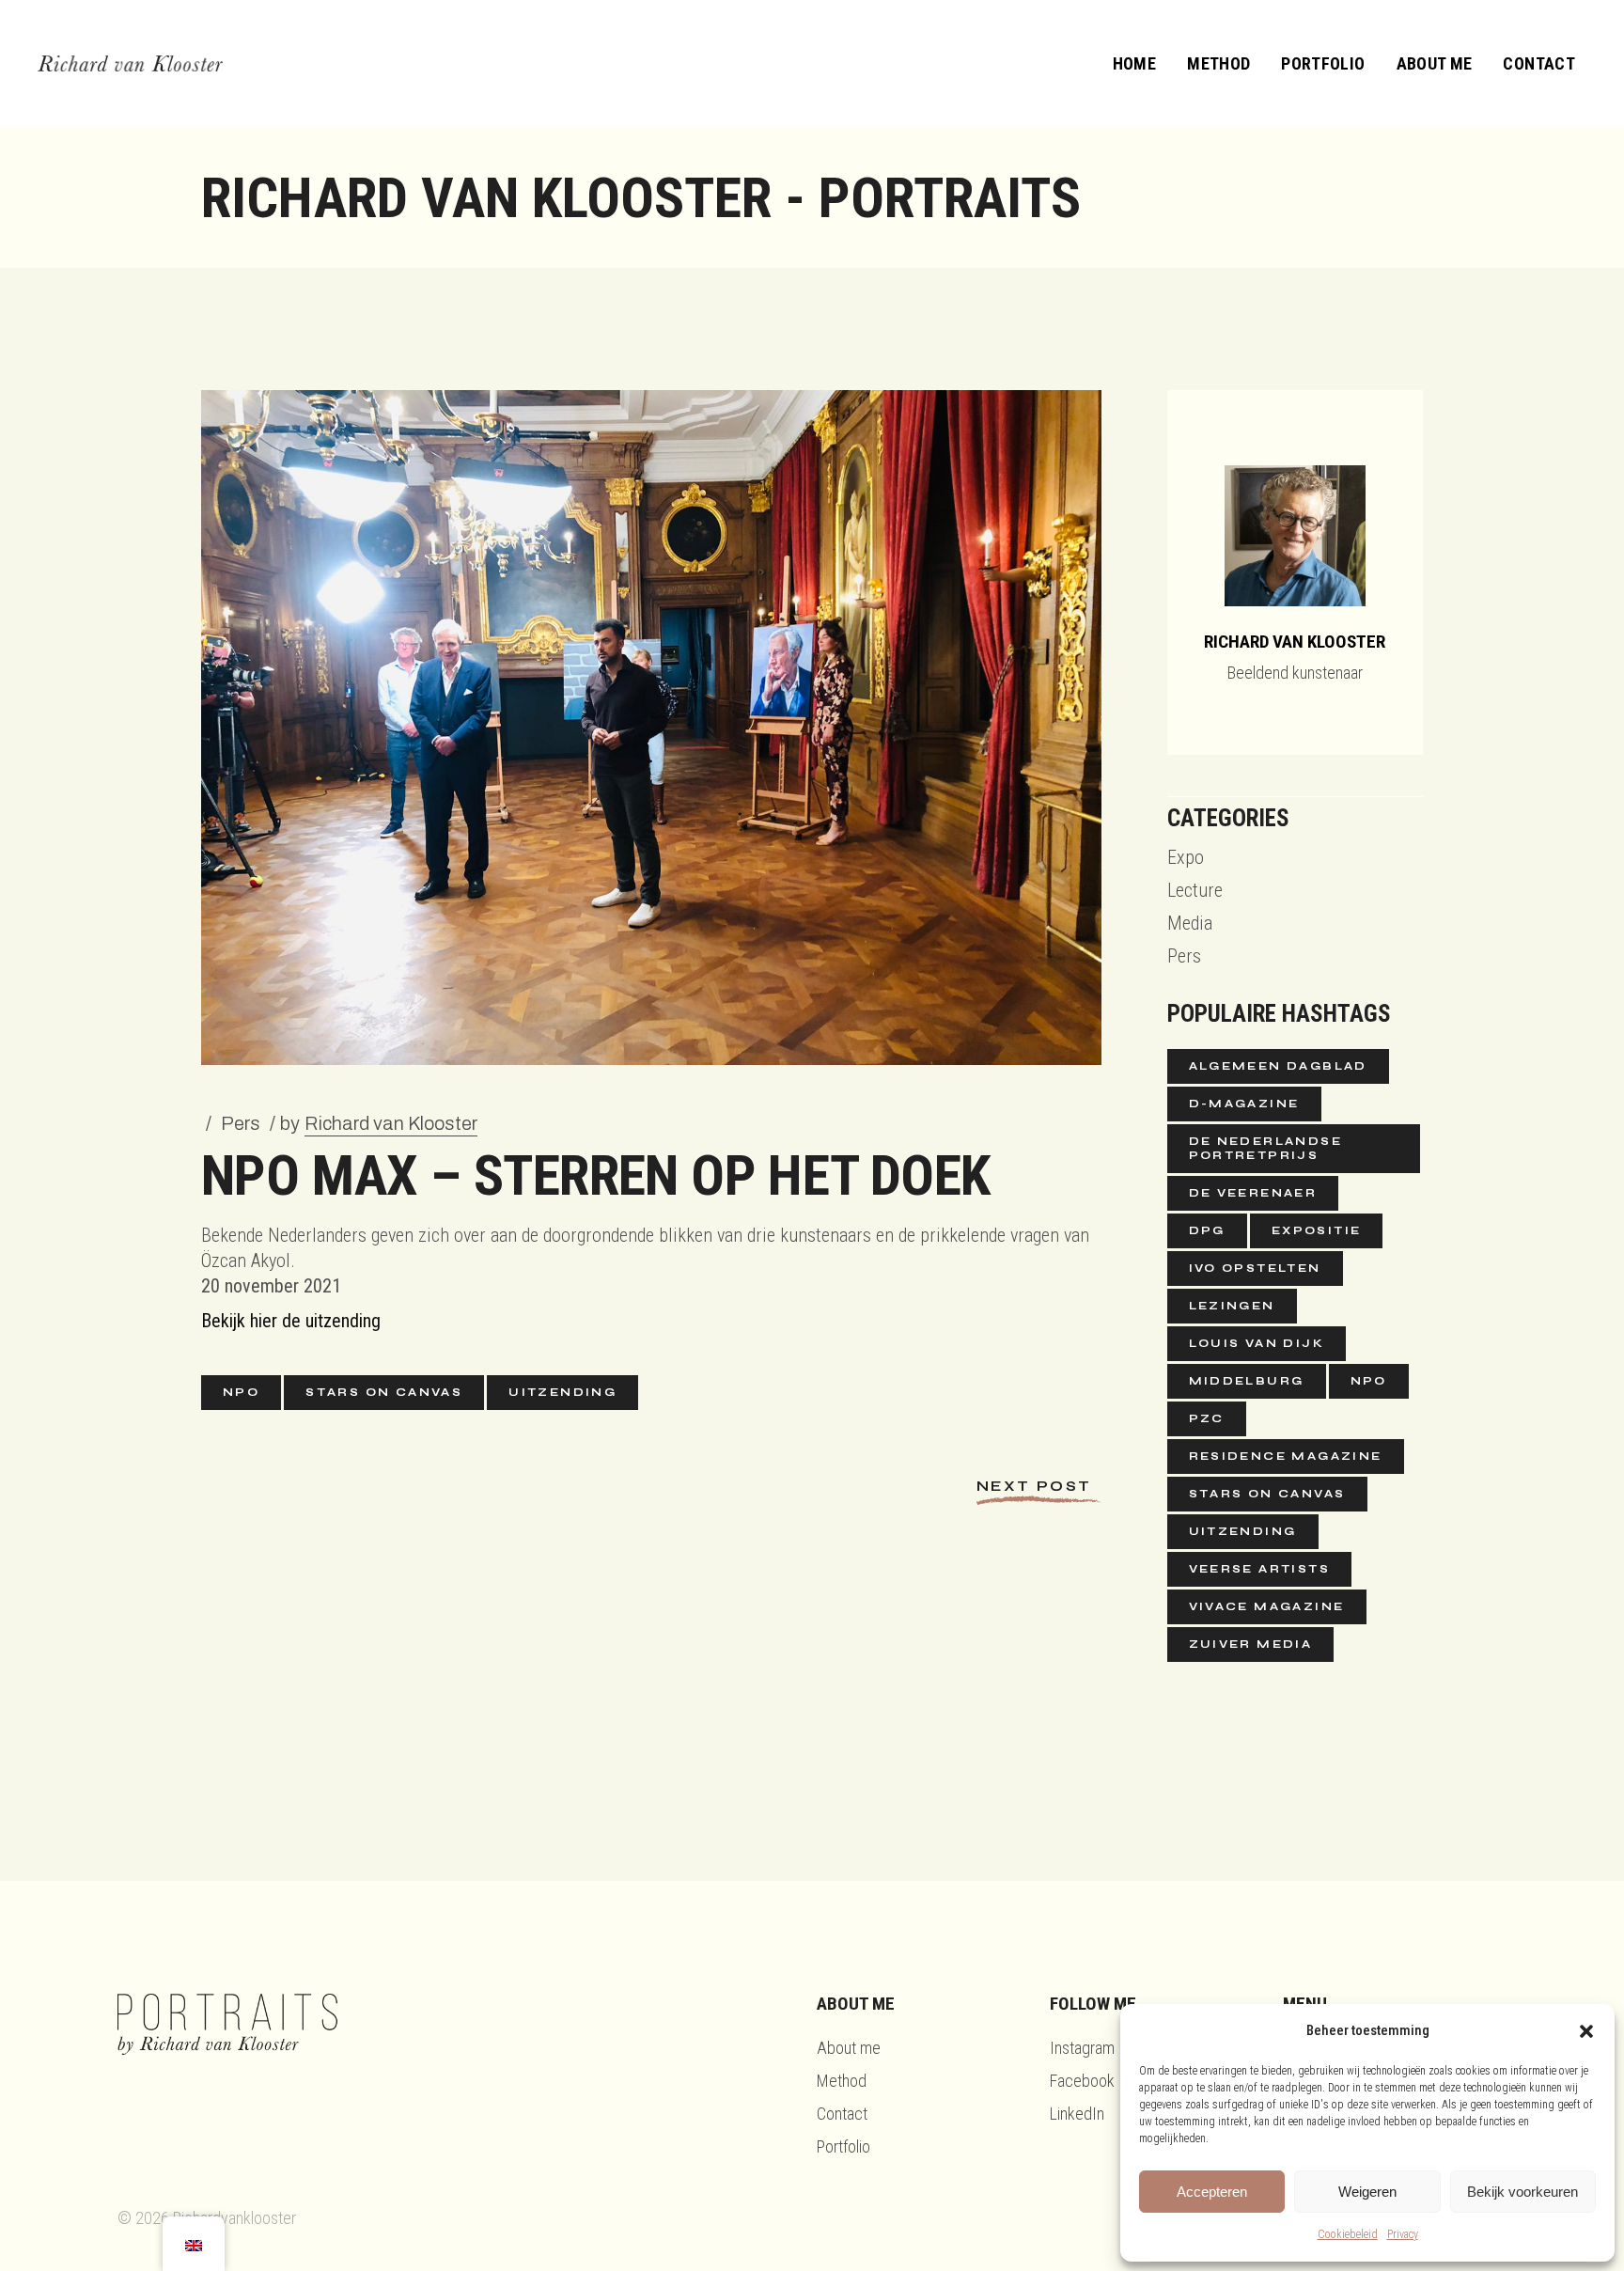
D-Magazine (1244, 1104)
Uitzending (562, 1392)
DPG (1207, 1230)
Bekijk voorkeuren (1522, 2192)
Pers (241, 1123)
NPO (241, 1392)
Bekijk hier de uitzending (291, 1321)
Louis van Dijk (1257, 1343)
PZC (1207, 1418)
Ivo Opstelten (1255, 1268)
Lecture (1195, 890)
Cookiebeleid (1348, 2234)
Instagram (1082, 2048)
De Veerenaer (1253, 1193)
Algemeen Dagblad (1278, 1066)
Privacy (1403, 2234)
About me (849, 2048)
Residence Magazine (1286, 1456)
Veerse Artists (1260, 1569)
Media (1190, 923)
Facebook (1082, 2081)
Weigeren (1367, 2192)
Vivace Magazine (1267, 1606)
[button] (1586, 2031)
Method (842, 2081)
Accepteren (1212, 2192)
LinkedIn (1077, 2114)
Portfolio (843, 2146)
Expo (1186, 857)
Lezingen (1232, 1306)
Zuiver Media (1251, 1644)
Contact (842, 2114)
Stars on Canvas (384, 1392)
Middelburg (1247, 1381)
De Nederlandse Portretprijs (1266, 1148)
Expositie (1317, 1230)
